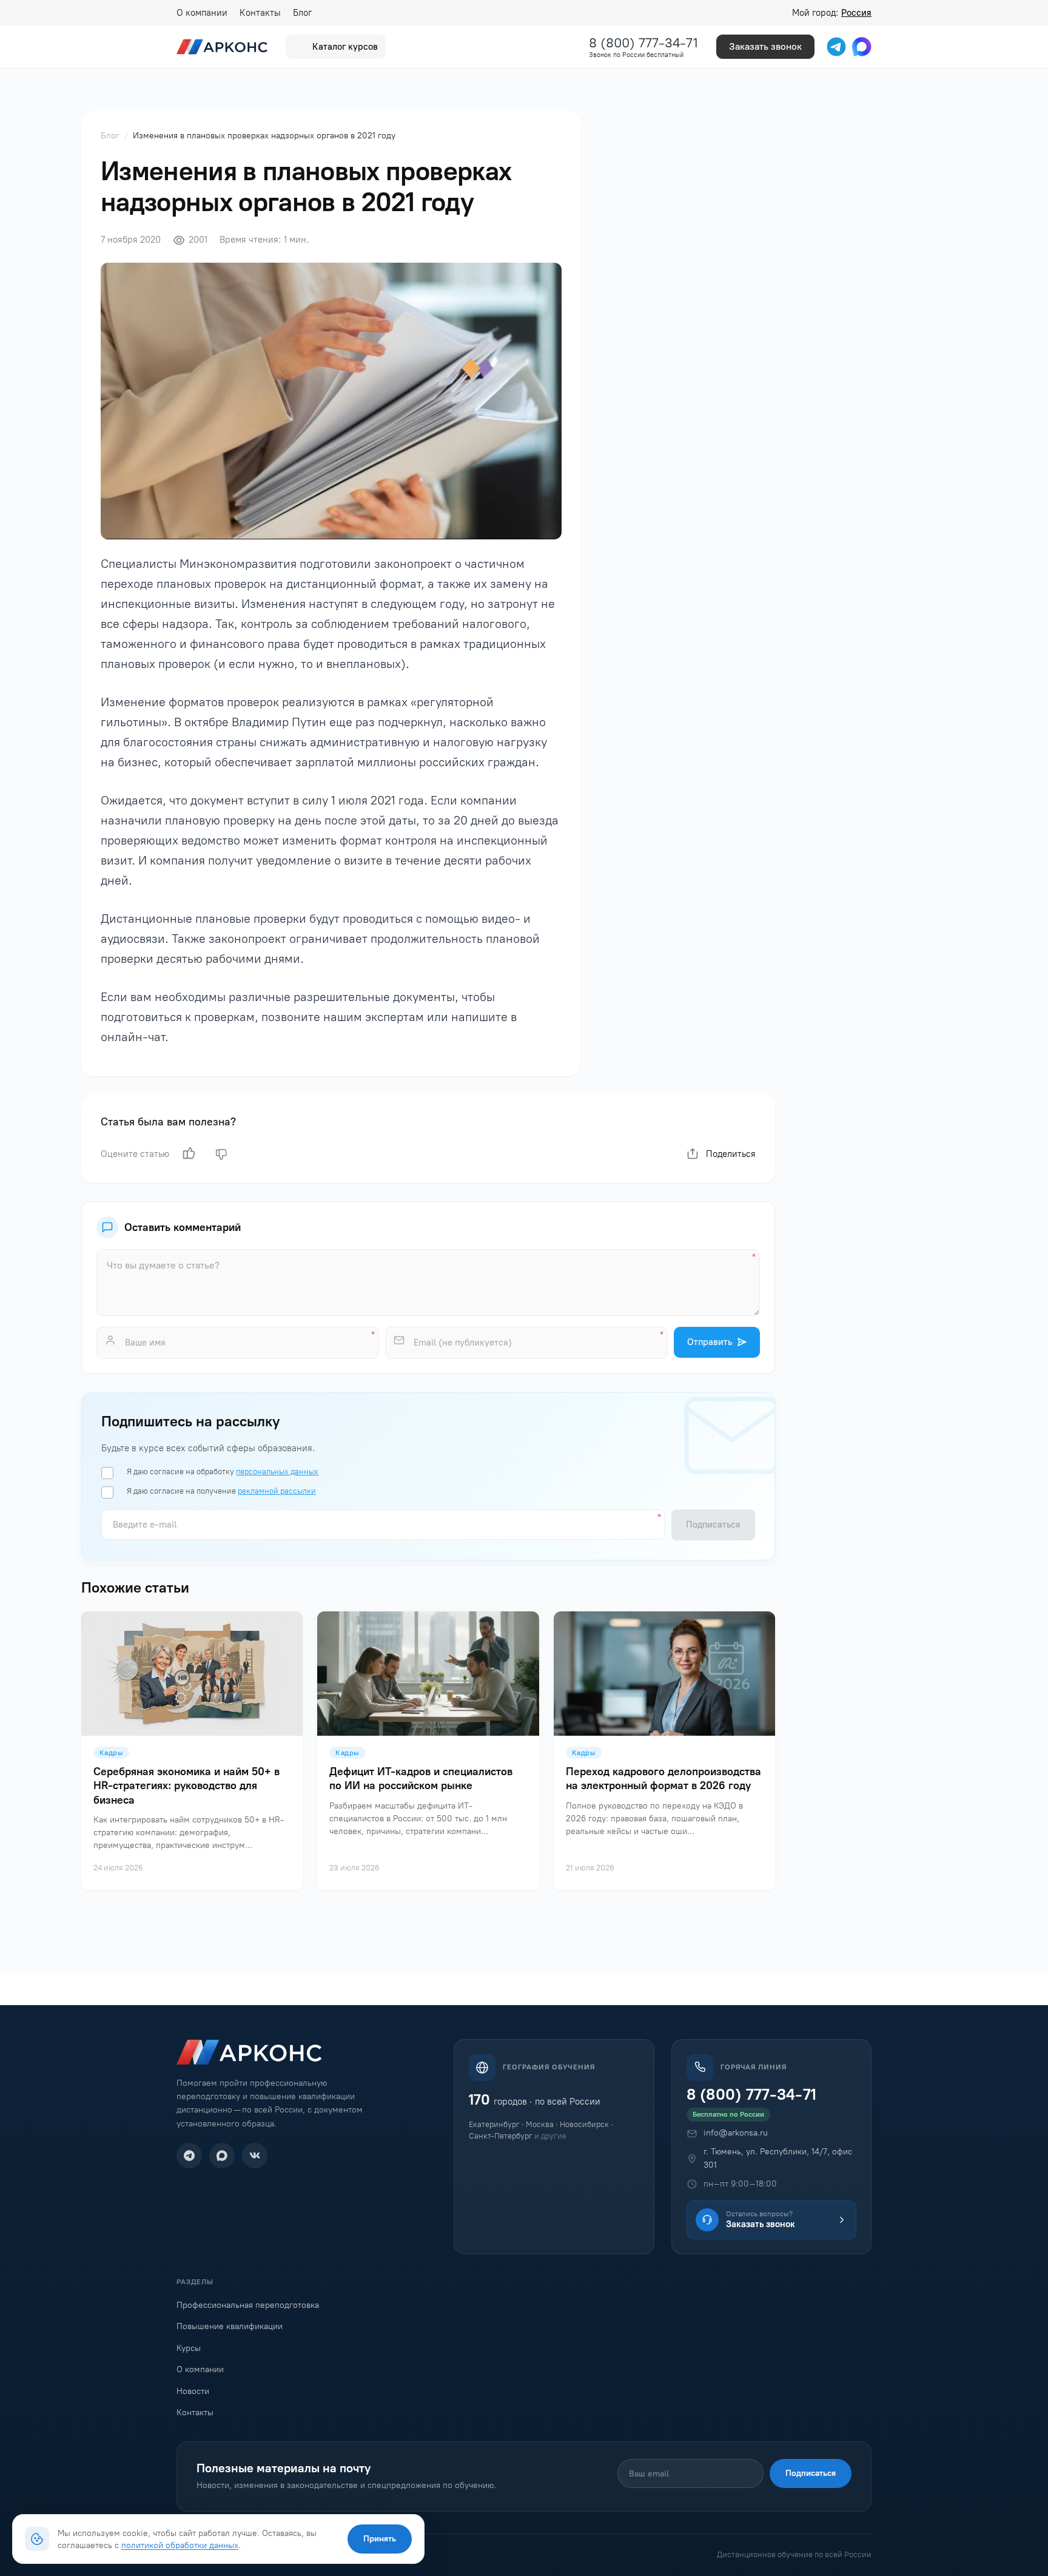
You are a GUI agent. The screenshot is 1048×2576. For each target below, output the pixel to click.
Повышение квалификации (230, 2326)
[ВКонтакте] (255, 2156)
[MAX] (222, 2156)
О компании (202, 13)
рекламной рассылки (277, 1491)
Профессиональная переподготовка (248, 2305)
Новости (193, 2391)
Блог (302, 13)
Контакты (260, 13)
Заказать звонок (765, 46)
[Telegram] (189, 2156)
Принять (380, 2539)
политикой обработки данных (180, 2545)
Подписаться (811, 2473)
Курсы (189, 2348)
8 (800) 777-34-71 (643, 43)
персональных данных (277, 1472)
